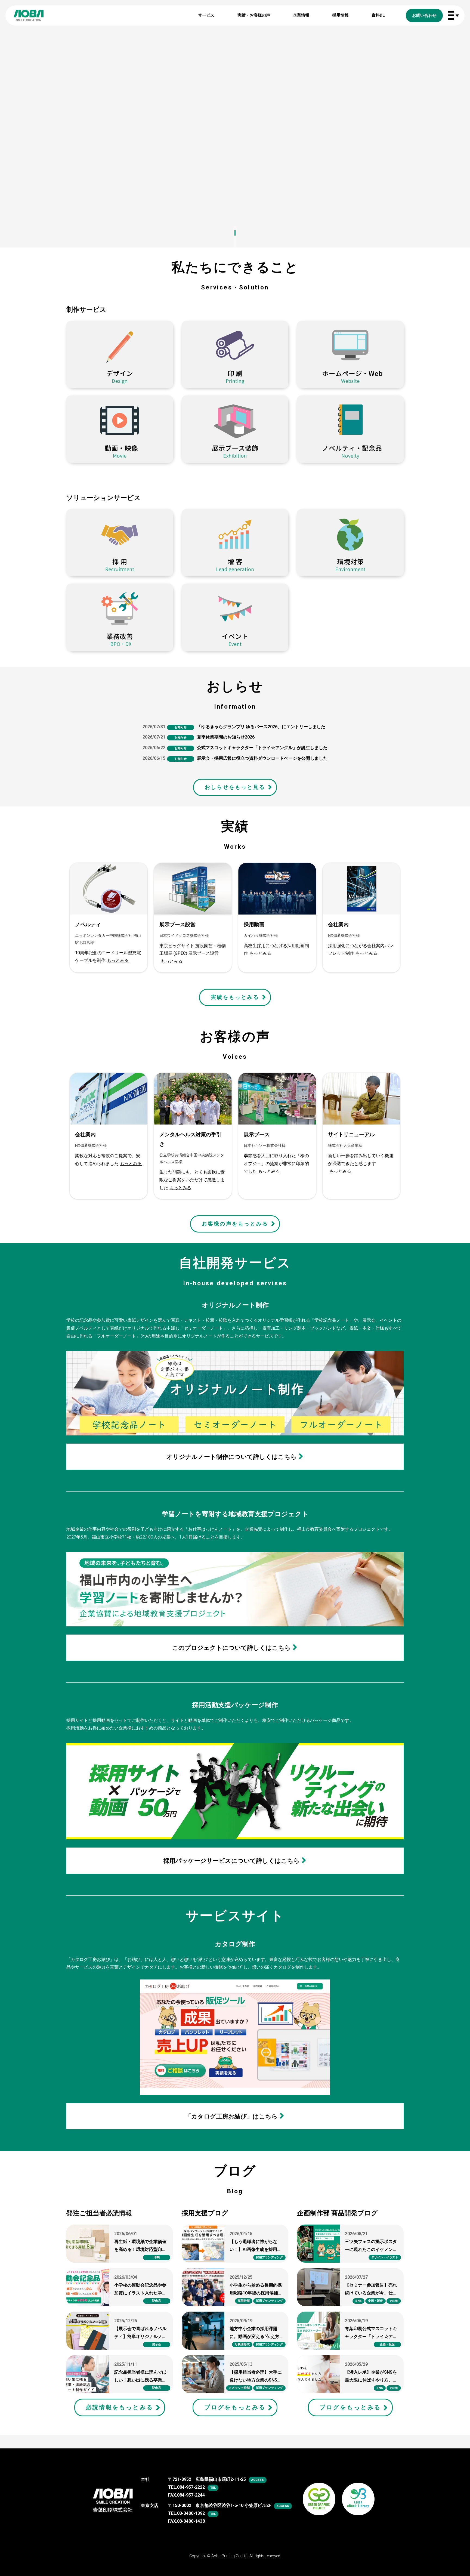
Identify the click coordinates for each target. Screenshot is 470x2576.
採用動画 (254, 924)
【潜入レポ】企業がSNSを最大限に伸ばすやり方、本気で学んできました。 (371, 2380)
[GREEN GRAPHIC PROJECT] (319, 2492)
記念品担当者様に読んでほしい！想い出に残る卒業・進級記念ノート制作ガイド (140, 2380)
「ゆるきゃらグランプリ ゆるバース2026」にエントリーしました (261, 727)
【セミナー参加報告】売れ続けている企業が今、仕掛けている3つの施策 (371, 2293)
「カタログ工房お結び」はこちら (231, 2116)
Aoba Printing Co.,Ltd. (230, 2556)
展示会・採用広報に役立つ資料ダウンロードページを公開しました (262, 758)
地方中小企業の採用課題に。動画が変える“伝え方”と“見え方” (255, 2336)
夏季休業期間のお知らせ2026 (226, 737)
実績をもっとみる (235, 997)
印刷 (157, 2257)
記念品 (157, 2301)
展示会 (157, 2344)
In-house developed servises (235, 1271)
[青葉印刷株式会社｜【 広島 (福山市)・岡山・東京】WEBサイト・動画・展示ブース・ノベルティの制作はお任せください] (29, 16)
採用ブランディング (269, 2257)
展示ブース (257, 1134)
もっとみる (118, 960)
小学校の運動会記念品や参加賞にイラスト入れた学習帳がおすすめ (140, 2293)
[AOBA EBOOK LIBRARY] (358, 2492)
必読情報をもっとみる (120, 2407)
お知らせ (181, 727)
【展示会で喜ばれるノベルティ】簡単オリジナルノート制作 (140, 2336)
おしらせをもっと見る (235, 787)
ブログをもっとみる (235, 2407)
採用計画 (244, 2301)
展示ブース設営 (177, 924)
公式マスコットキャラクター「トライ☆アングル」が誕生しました (262, 748)
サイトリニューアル (351, 1134)
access (258, 2480)
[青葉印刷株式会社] (113, 2496)
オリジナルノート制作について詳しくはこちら (232, 1457)
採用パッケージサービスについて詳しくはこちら (232, 1861)
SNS (358, 2301)
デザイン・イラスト (385, 2257)
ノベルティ (88, 924)
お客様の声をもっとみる (235, 1224)
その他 (394, 2301)
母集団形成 (242, 2344)
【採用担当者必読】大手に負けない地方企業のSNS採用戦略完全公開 (256, 2380)
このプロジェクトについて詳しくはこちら (231, 1648)
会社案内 (338, 924)
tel (213, 2488)
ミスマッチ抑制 (239, 2388)
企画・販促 (375, 2301)
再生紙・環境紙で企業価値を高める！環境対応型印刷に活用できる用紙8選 (140, 2249)
